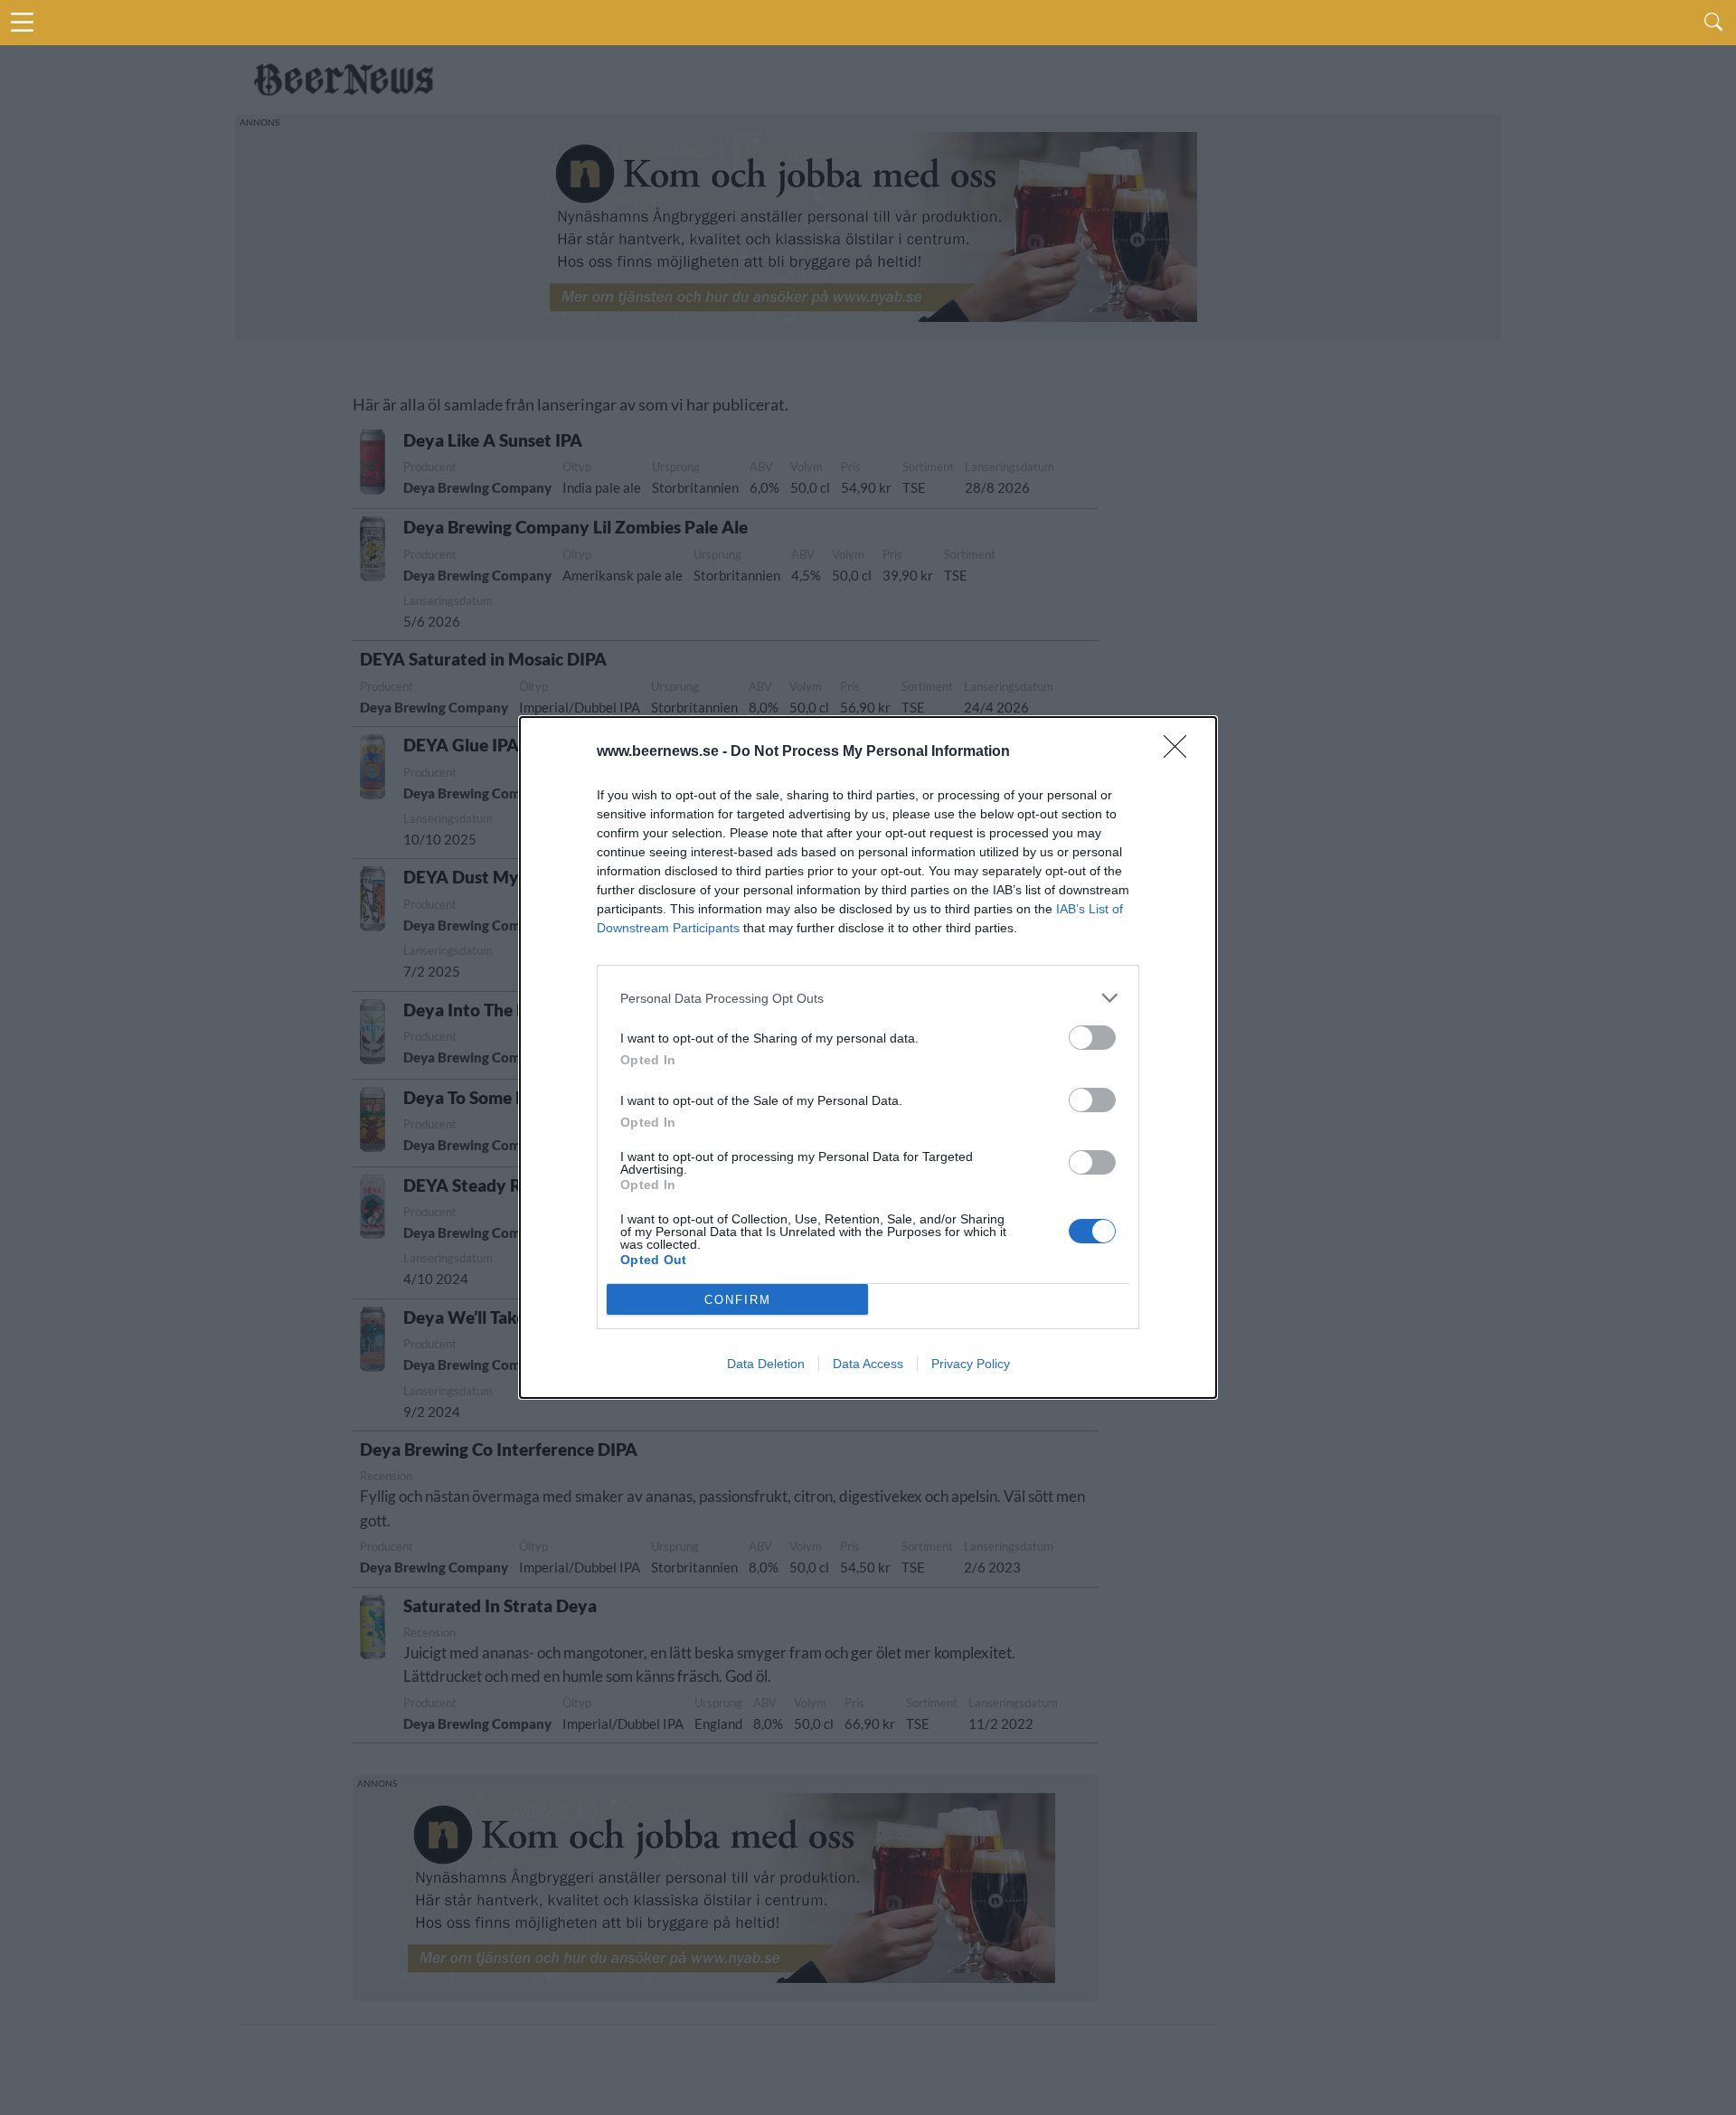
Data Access (868, 1364)
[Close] (1181, 752)
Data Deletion (766, 1364)
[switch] (1092, 1038)
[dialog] (868, 1057)
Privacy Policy (971, 1364)
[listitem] (868, 998)
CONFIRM (738, 1300)
